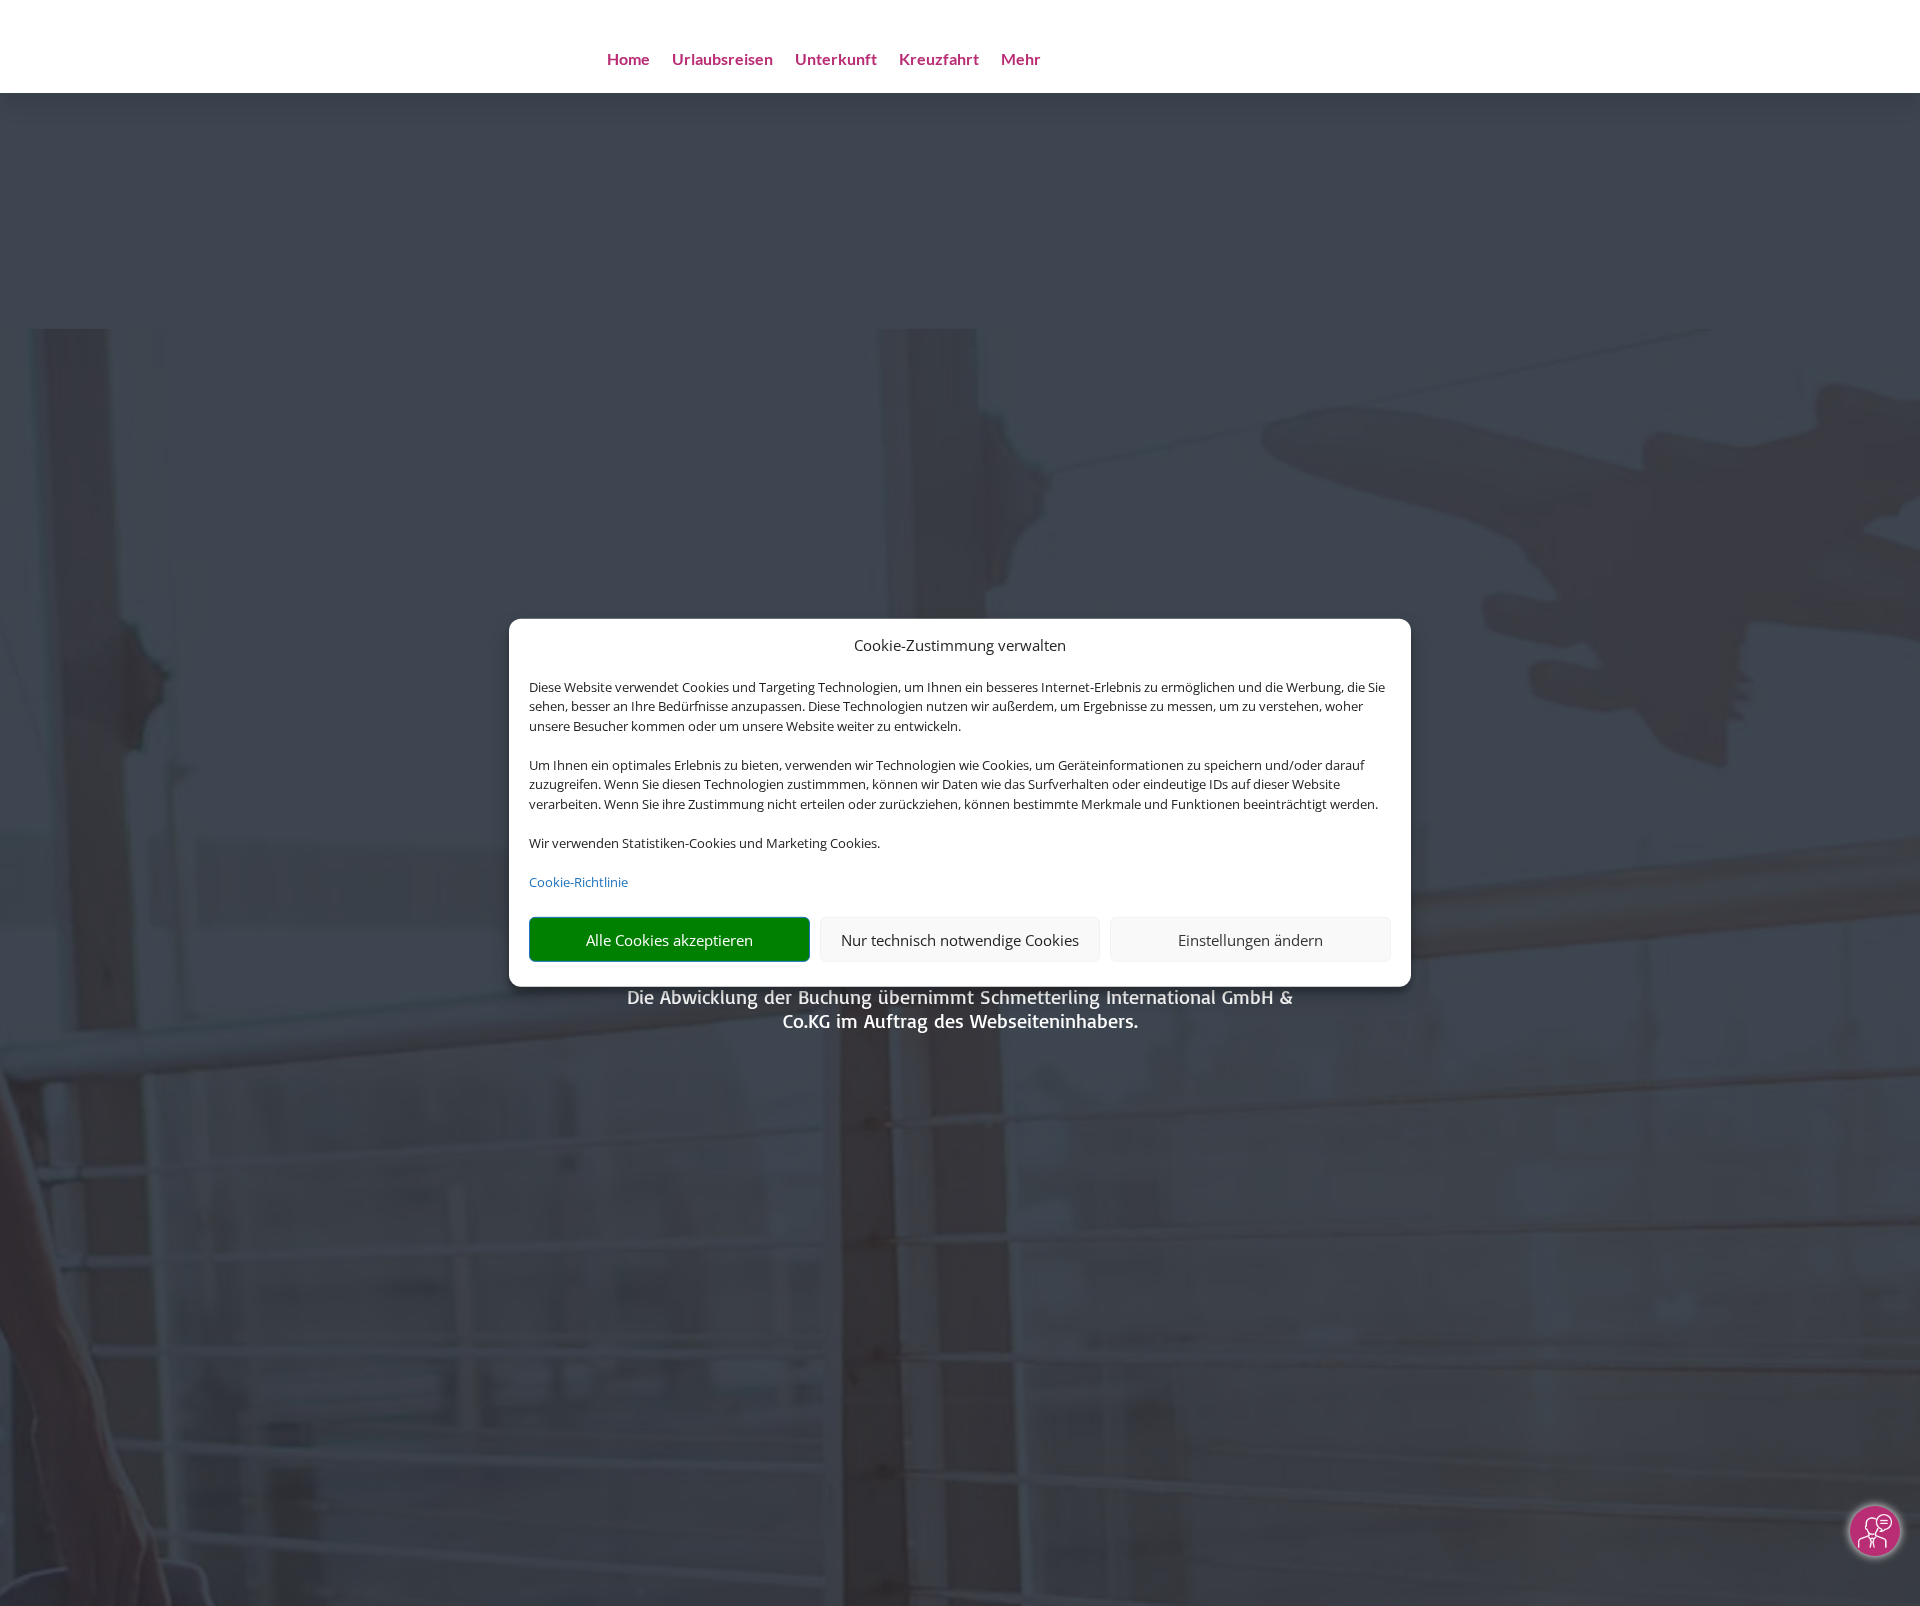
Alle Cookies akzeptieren (669, 940)
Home (628, 60)
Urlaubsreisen (722, 60)
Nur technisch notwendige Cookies (960, 940)
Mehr (1021, 60)
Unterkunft (836, 60)
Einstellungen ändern (1250, 940)
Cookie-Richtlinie (578, 882)
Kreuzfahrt (939, 60)
